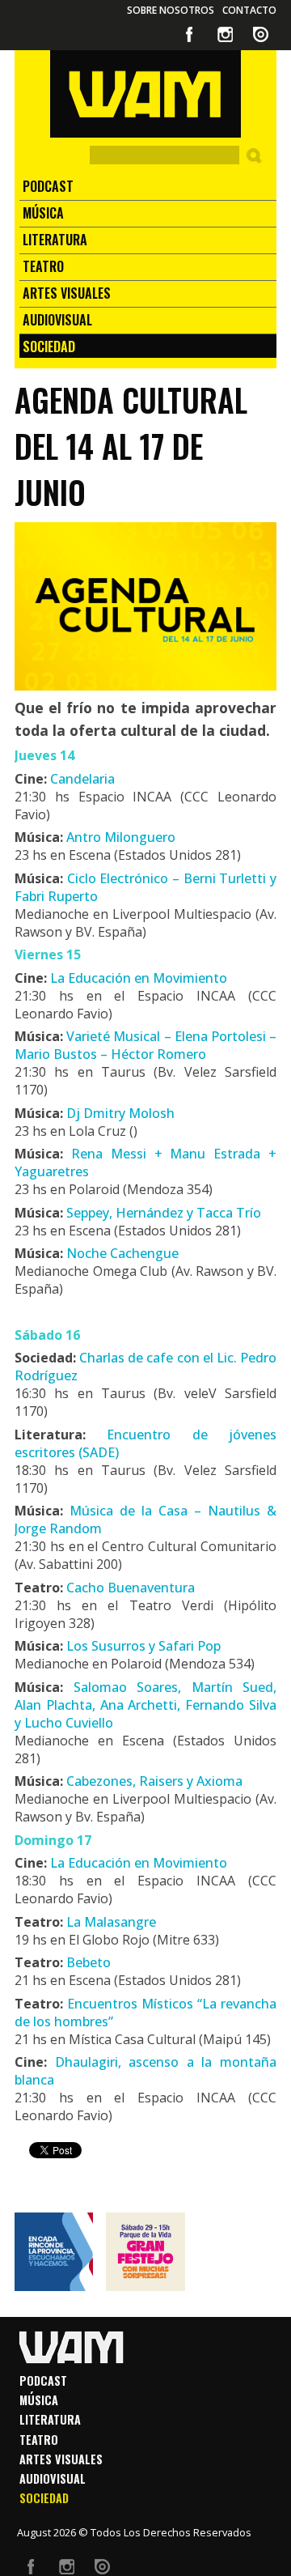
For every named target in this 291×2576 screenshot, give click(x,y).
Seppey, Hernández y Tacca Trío (164, 1213)
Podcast (48, 186)
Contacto (249, 10)
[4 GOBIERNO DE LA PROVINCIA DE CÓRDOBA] (54, 2252)
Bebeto (89, 1962)
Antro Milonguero (121, 837)
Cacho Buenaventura (131, 1588)
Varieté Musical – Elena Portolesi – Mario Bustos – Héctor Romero (145, 1045)
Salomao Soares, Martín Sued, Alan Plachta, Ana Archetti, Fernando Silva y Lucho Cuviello (145, 1705)
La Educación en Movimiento (139, 978)
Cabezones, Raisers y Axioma (154, 1781)
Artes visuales (67, 293)
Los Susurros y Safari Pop (143, 1646)
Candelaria (81, 779)
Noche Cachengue (122, 1253)
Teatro (43, 266)
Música (43, 213)
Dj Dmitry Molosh (120, 1113)
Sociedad (49, 346)
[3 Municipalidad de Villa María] (145, 2252)
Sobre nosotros (171, 10)
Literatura (55, 240)
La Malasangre (111, 1922)
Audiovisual (57, 320)
